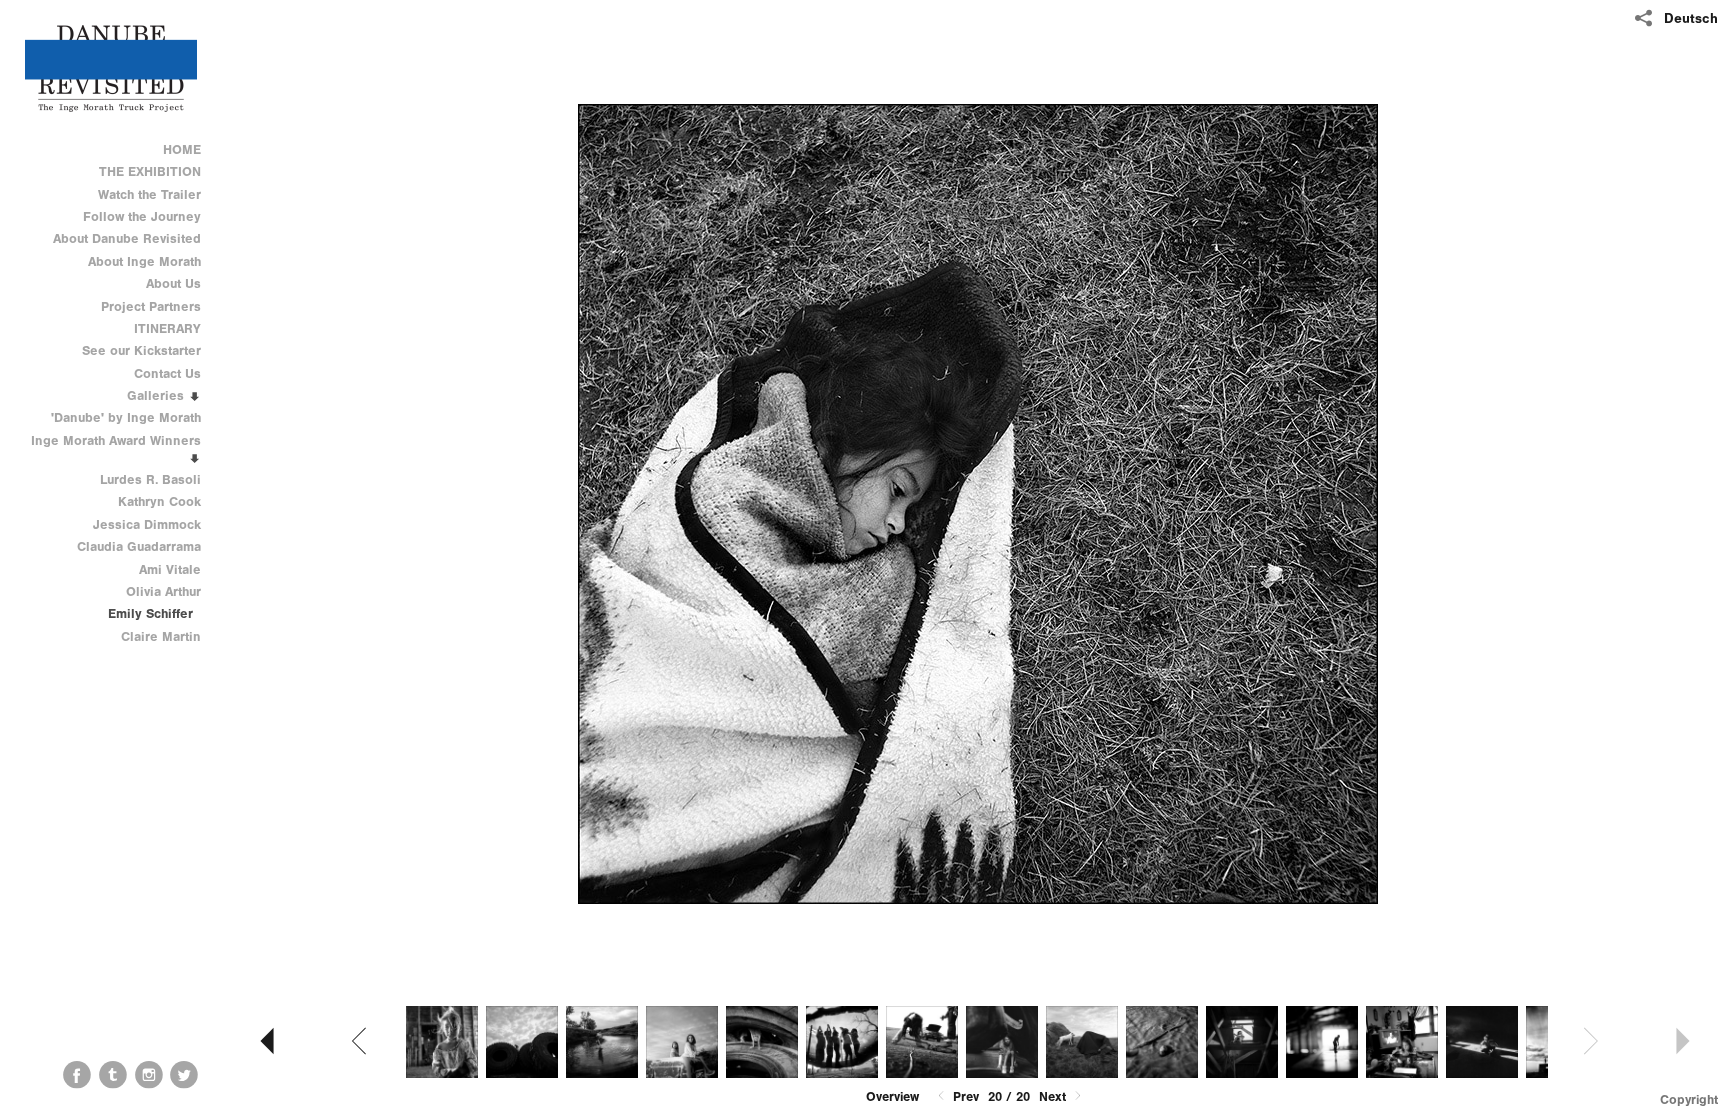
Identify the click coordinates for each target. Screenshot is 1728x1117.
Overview (892, 1096)
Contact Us (167, 373)
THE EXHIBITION (150, 171)
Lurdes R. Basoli (150, 479)
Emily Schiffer (150, 613)
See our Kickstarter (141, 350)
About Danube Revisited (127, 238)
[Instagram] (149, 1075)
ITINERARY (167, 328)
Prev (964, 1096)
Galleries (157, 395)
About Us (173, 283)
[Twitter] (184, 1075)
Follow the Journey (142, 216)
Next (1054, 1096)
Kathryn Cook (159, 501)
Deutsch (1691, 18)
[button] (892, 1097)
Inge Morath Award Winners (116, 440)
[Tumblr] (113, 1075)
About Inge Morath (144, 261)
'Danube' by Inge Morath (126, 417)
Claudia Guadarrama (139, 546)
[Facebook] (77, 1075)
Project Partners (151, 306)
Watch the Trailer (149, 194)
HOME (182, 149)
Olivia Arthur (163, 591)
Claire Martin (161, 636)
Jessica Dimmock (147, 524)
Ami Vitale (170, 569)
